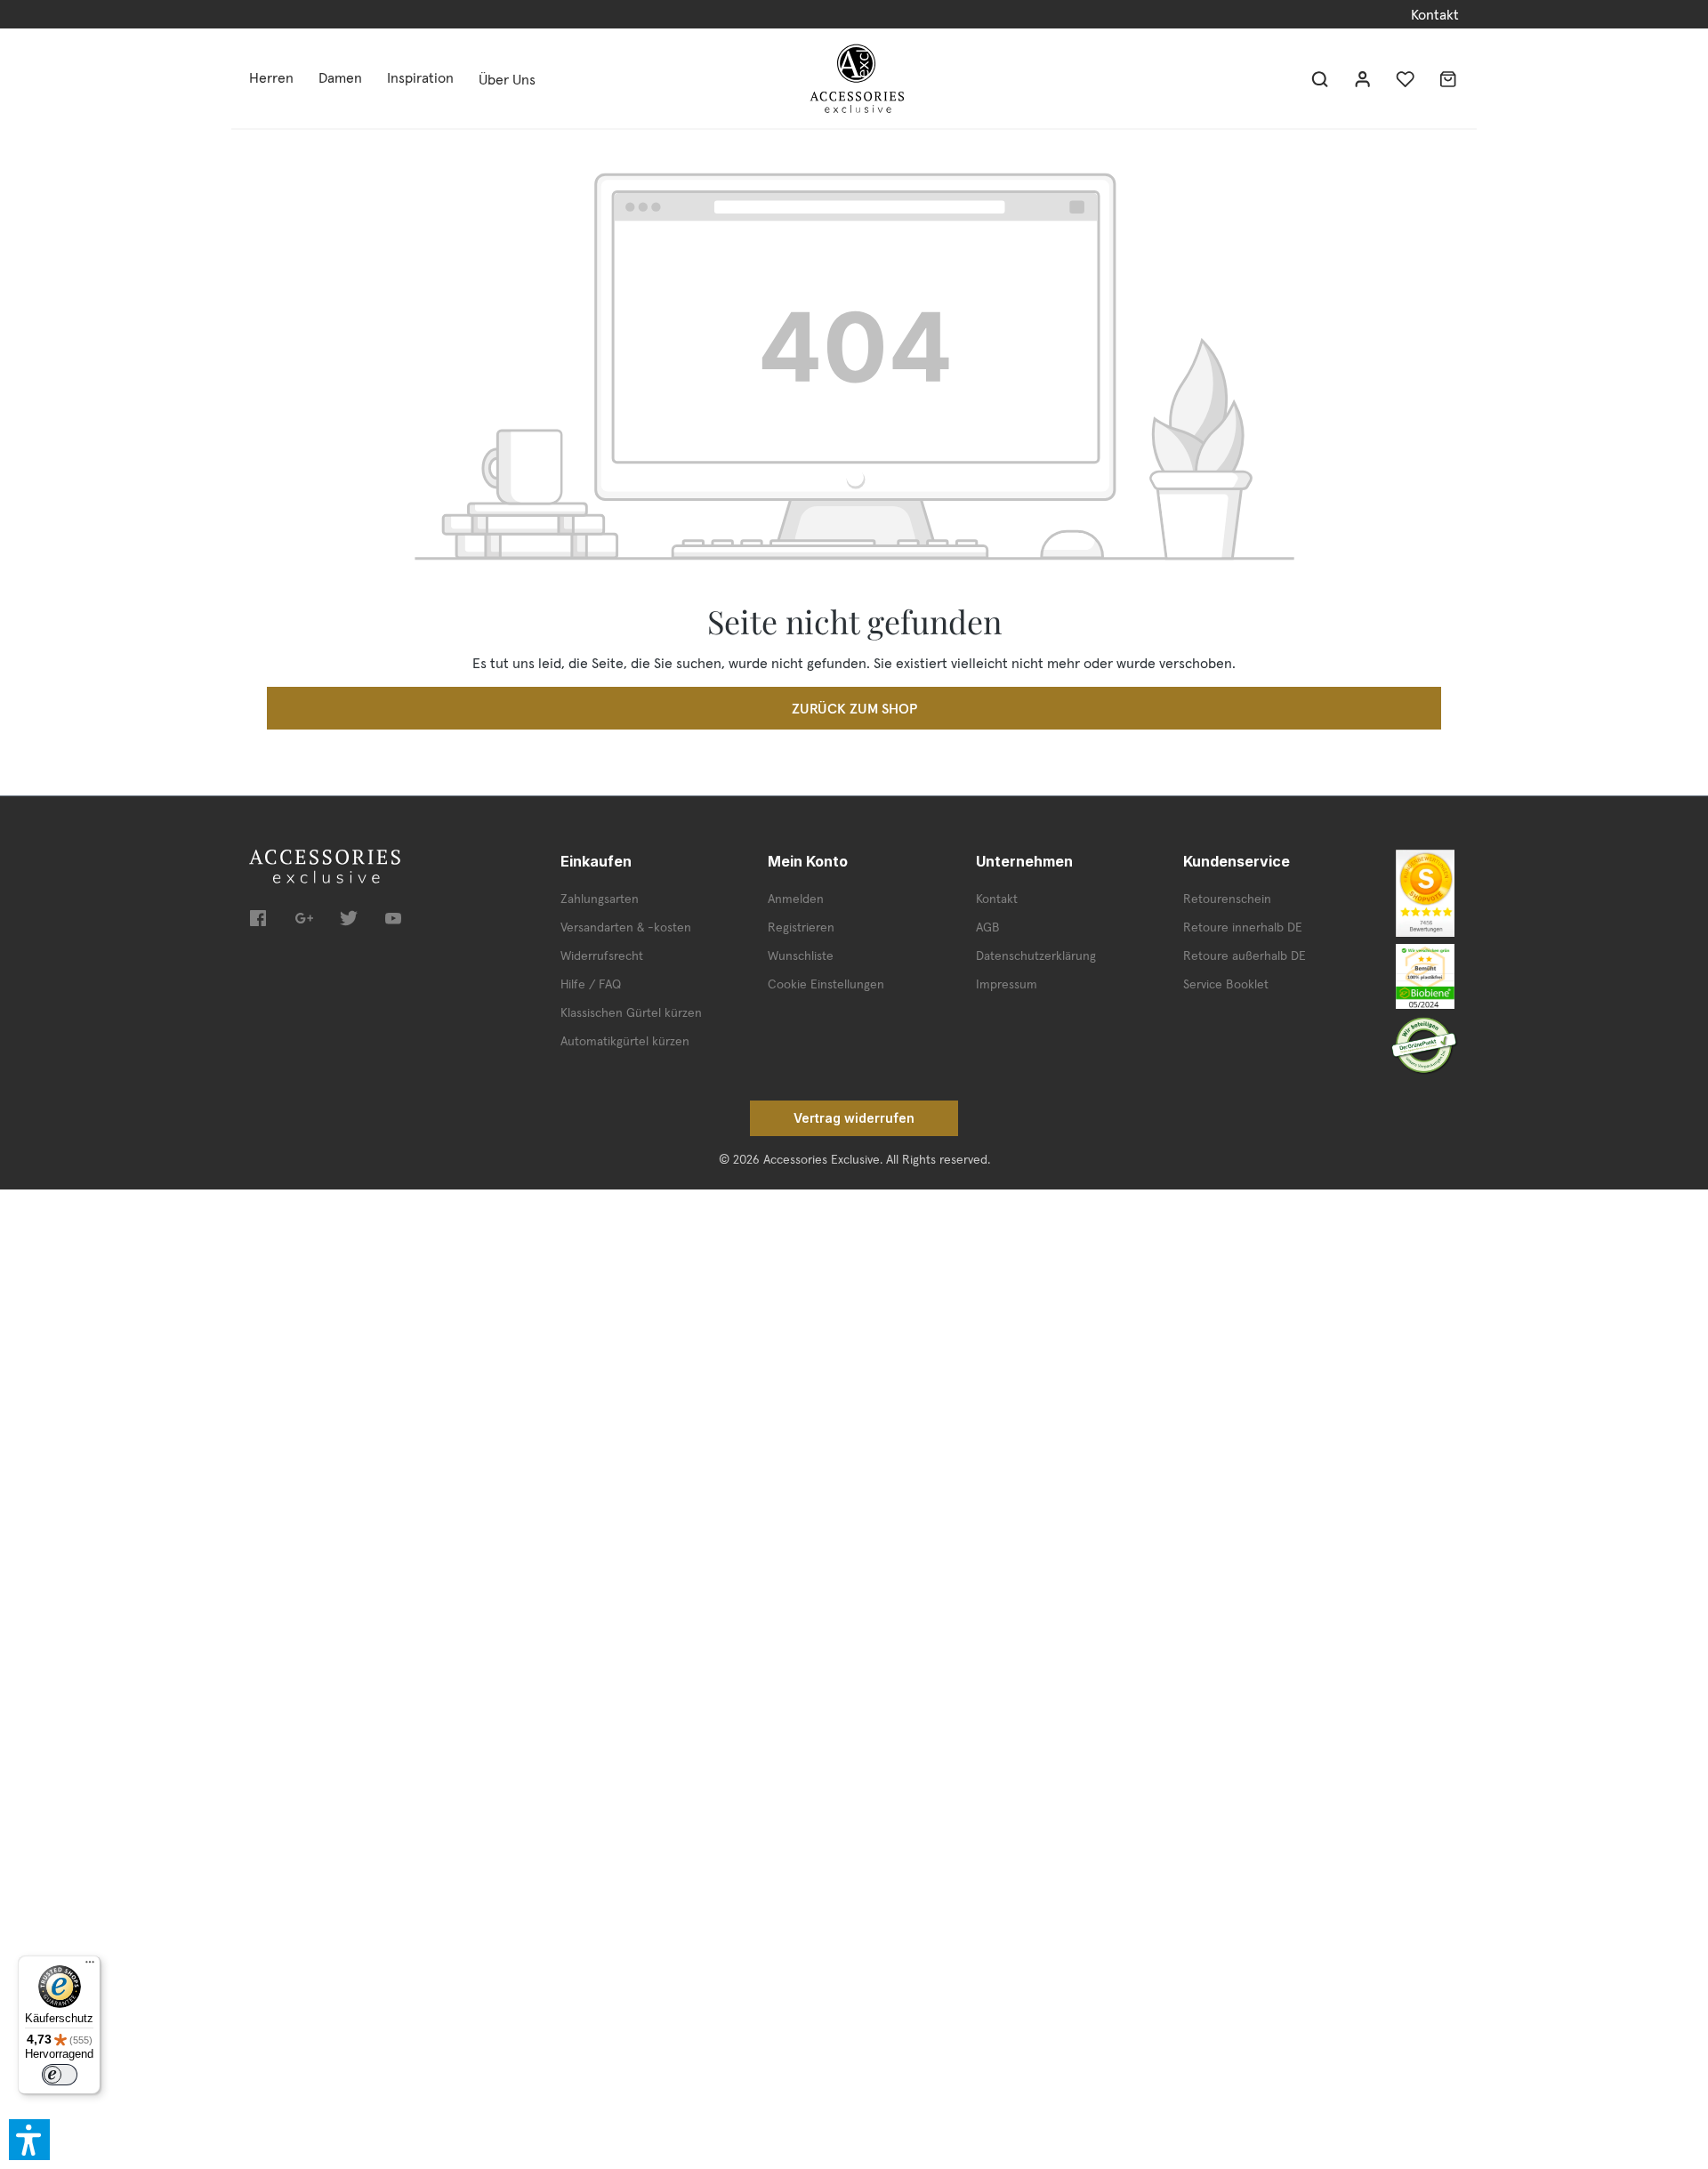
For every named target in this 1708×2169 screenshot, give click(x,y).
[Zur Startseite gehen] (857, 78)
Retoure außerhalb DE (1245, 955)
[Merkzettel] (1406, 78)
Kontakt (1435, 14)
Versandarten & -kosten (626, 927)
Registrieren (801, 927)
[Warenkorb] (1448, 78)
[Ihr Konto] (1363, 78)
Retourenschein (1227, 899)
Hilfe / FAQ (591, 984)
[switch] (60, 2075)
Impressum (1007, 984)
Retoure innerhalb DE (1243, 927)
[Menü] (90, 1966)
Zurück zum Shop (854, 708)
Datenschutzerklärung (1036, 955)
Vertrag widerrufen (854, 1118)
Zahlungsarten (600, 899)
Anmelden (796, 899)
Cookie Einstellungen (826, 984)
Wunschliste (801, 955)
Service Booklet (1226, 984)
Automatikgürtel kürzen (625, 1041)
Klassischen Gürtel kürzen (631, 1012)
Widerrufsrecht (602, 955)
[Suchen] (1320, 78)
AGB (988, 927)
